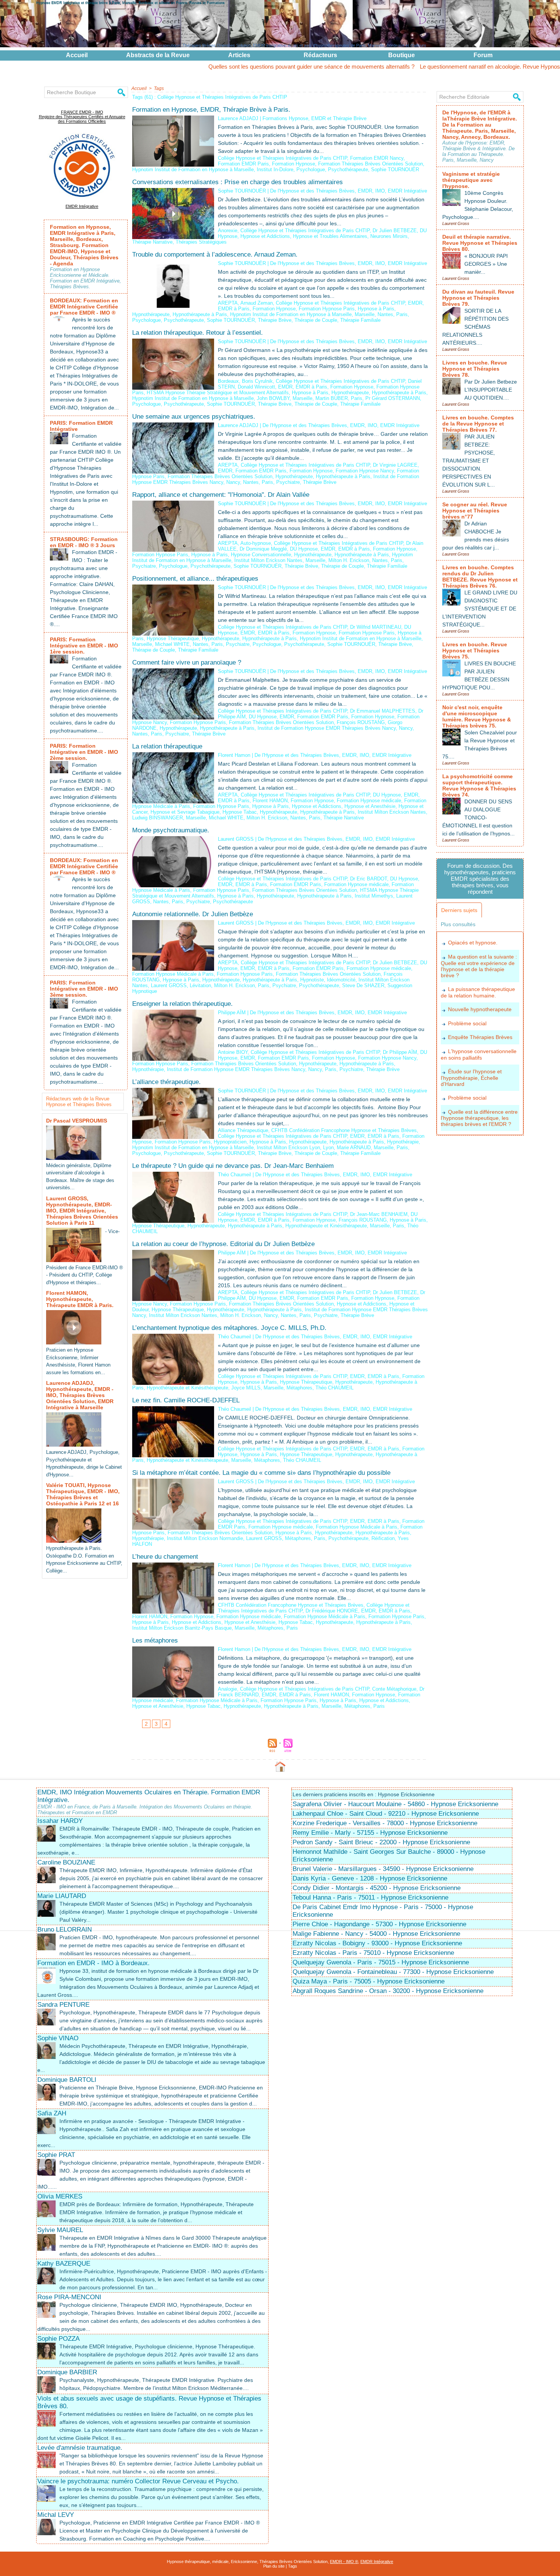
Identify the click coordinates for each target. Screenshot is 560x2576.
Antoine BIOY (233, 1052)
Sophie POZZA (58, 2339)
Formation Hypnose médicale (369, 801)
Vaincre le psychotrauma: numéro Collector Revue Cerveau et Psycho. (138, 2481)
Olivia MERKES (60, 2196)
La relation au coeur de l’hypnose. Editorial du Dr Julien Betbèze (223, 1244)
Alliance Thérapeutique (243, 1130)
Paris (402, 314)
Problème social (467, 1023)
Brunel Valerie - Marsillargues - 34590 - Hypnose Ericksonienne (383, 1869)
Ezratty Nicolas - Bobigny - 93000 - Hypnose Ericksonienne (377, 1943)
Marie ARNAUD (354, 1147)
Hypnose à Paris (376, 309)
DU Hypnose (304, 549)
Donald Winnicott (256, 387)
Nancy (233, 482)
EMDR (415, 303)
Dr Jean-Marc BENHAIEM (379, 1214)
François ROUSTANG (361, 722)
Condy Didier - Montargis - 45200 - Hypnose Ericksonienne (377, 1888)
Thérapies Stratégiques (201, 242)
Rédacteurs (320, 55)
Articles (239, 55)
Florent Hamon (234, 755)
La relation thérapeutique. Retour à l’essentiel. (198, 333)
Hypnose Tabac (240, 812)
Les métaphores (155, 1641)
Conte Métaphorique (394, 1689)
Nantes (385, 314)
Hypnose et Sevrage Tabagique (185, 812)
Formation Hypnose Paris (327, 309)
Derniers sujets (459, 910)
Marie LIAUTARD (62, 1896)
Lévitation (200, 985)
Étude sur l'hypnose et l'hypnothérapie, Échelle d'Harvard (471, 1078)
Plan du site (274, 2566)
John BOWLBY (273, 398)
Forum (483, 55)
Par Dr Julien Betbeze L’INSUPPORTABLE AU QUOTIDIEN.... (491, 390)
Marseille (365, 314)
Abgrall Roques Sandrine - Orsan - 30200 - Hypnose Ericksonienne (388, 1991)
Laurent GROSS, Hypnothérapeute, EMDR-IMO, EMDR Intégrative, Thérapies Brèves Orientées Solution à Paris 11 (82, 1211)
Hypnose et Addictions (265, 236)
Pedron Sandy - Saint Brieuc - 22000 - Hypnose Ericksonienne (381, 1842)
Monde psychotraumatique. (171, 830)
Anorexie (228, 230)
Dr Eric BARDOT (369, 879)
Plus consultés (458, 924)
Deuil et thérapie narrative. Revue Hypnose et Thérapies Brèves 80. (480, 243)
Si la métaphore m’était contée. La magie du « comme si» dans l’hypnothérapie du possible (261, 1473)
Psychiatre (288, 482)
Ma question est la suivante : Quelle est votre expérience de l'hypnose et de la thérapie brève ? (479, 966)
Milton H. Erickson (349, 560)
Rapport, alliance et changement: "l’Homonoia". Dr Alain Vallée (221, 495)
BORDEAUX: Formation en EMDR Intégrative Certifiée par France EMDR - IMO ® (84, 307)
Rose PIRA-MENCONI (69, 2297)
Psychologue (311, 169)
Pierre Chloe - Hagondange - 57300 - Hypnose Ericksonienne (379, 1924)
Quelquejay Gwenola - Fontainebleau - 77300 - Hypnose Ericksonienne (393, 1972)
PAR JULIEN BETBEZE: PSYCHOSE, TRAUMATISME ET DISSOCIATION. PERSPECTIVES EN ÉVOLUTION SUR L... (469, 461)
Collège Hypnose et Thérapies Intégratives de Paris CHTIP (282, 158)
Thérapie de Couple (316, 320)
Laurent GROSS (236, 839)
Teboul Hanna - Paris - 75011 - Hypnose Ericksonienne (370, 1897)
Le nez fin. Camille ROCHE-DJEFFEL (186, 1400)
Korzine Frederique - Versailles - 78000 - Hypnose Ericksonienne (385, 1823)
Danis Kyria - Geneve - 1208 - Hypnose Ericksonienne (370, 1878)
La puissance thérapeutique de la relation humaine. (478, 992)
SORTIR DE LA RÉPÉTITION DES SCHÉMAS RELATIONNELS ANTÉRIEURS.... (475, 327)
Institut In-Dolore (275, 169)
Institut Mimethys (374, 896)
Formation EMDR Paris (243, 164)
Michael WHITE (172, 644)
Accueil (77, 55)
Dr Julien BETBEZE (395, 230)
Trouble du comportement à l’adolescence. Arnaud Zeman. (215, 255)
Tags (159, 88)
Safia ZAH (52, 2113)
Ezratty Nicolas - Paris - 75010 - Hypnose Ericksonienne (373, 1953)
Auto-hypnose (256, 543)
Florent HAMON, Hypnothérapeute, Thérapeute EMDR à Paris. (80, 1299)
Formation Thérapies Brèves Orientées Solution (370, 164)
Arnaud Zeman (257, 303)
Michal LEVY (56, 2515)
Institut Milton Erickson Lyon (288, 1147)
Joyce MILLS (246, 1388)
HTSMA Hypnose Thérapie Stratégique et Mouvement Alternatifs (218, 393)
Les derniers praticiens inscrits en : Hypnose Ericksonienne (364, 1794)
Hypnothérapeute (151, 314)
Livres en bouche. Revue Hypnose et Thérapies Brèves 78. (475, 369)
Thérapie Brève (275, 320)
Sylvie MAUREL (60, 2230)
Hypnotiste (312, 980)
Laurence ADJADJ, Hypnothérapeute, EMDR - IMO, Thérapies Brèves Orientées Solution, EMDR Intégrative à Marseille (80, 1395)
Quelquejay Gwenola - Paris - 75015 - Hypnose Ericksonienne (381, 1962)
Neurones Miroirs (389, 236)
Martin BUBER (332, 398)
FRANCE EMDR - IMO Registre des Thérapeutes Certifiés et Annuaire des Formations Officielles (82, 117)
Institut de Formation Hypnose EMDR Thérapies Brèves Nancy (327, 728)
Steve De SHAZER (363, 985)
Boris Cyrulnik (257, 381)
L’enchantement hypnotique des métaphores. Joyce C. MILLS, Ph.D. (229, 1328)
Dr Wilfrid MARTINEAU (376, 627)
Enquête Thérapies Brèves (480, 1037)
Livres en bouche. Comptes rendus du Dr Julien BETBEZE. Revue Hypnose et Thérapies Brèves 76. (480, 577)
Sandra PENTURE (63, 2005)
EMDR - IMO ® (344, 2562)
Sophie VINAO (58, 2038)
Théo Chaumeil (234, 1175)
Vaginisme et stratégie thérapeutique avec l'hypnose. (471, 180)
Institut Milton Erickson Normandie (205, 1538)
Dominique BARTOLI (67, 2080)
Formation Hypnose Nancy (365, 471)
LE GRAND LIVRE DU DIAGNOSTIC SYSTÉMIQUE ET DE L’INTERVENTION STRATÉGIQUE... (480, 609)
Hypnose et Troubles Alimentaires (330, 236)
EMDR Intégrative (82, 206)
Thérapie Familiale (360, 320)
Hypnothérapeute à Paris (200, 314)
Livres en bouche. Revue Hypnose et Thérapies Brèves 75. (475, 650)
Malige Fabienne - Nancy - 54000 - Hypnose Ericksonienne (376, 1934)
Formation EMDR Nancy (377, 158)
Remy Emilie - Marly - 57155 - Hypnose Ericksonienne (370, 1833)
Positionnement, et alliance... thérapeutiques (195, 579)
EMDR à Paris (234, 309)
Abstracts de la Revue (158, 55)
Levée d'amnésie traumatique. (80, 2448)
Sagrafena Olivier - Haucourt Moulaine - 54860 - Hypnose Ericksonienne (395, 1804)
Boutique (402, 55)
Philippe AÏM (232, 1013)
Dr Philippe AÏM (400, 1052)
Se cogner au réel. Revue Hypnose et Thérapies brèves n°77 (475, 511)
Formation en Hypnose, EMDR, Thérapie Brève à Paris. (211, 110)
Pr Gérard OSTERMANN (393, 398)
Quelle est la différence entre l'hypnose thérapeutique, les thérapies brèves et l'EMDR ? (479, 1118)
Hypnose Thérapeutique (173, 638)
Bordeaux (228, 381)
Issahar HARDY (60, 1821)
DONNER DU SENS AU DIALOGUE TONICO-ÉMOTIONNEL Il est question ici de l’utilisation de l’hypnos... (478, 817)
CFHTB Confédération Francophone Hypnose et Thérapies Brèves (344, 1130)
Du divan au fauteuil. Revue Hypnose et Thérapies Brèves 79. (478, 298)
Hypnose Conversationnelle (261, 555)
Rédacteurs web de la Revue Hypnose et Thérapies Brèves (79, 1102)
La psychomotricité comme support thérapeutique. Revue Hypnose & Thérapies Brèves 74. (479, 785)
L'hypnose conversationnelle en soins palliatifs (479, 1054)
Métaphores (299, 1388)
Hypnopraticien (230, 1142)
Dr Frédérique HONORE (332, 1611)
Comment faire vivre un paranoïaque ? (187, 662)
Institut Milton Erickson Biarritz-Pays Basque (182, 1628)
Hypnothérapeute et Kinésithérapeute (326, 1226)
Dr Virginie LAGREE (395, 465)
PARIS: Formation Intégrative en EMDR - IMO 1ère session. (84, 646)
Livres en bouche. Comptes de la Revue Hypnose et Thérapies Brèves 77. (478, 424)
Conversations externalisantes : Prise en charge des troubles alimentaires (238, 182)
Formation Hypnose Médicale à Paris (173, 974)
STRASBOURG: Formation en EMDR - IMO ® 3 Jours (84, 542)
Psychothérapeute (348, 169)
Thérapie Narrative (152, 242)
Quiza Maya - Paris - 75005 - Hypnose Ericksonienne (369, 1981)
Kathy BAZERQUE (64, 2264)
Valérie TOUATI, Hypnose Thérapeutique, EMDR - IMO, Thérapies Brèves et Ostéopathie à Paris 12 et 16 (83, 1494)
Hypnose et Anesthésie (370, 806)
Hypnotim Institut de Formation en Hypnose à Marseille (193, 169)
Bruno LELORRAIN (65, 1930)
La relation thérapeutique (167, 746)
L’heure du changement (165, 1557)
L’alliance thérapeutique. (166, 1082)
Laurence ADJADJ (238, 118)
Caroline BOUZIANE (66, 1862)
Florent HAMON (270, 801)
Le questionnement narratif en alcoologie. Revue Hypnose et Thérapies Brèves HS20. (433, 67)
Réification (383, 1538)
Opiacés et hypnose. (473, 943)
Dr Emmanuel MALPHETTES (383, 711)
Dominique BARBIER (67, 2372)
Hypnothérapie (148, 1069)
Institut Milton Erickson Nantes (268, 560)
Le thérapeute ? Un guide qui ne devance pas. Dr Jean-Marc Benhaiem (233, 1166)
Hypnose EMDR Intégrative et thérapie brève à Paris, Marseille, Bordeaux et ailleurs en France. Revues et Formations (130, 3)
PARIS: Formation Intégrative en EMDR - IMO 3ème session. (84, 989)
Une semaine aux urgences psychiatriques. (194, 417)
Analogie (227, 1689)
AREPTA (228, 303)
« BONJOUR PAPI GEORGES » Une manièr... (486, 264)
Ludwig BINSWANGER (158, 818)
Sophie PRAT (56, 2155)
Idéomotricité (341, 980)
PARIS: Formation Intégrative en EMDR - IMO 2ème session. (84, 752)
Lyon (328, 1147)
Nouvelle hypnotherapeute (480, 1009)
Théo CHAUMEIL (334, 1388)
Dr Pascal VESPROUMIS (77, 1121)
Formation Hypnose (294, 164)
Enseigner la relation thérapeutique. (182, 1004)
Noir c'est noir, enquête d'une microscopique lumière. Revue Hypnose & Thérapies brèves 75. (477, 716)
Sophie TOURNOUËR (395, 169)
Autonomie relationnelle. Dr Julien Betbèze (193, 914)
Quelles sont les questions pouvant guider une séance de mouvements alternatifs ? (218, 67)
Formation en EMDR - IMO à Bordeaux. (94, 1963)
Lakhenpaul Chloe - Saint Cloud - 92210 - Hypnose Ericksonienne (386, 1814)
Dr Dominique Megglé (263, 549)
